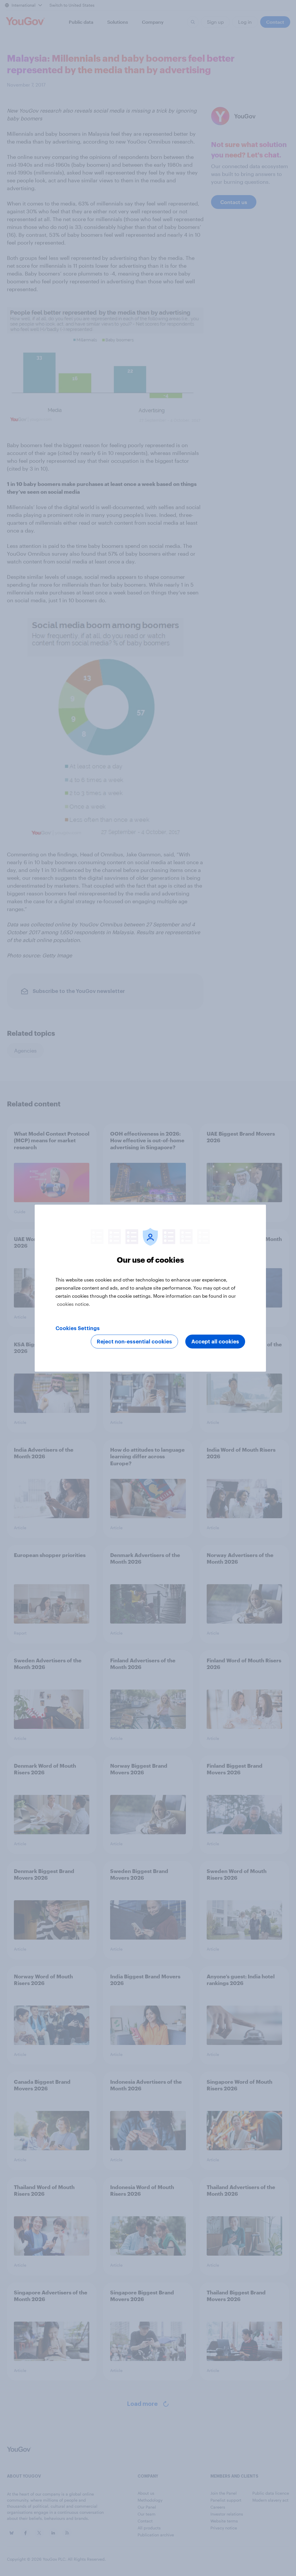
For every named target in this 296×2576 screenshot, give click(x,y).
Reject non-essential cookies (134, 1341)
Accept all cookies (215, 1341)
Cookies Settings (78, 1328)
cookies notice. (74, 1304)
